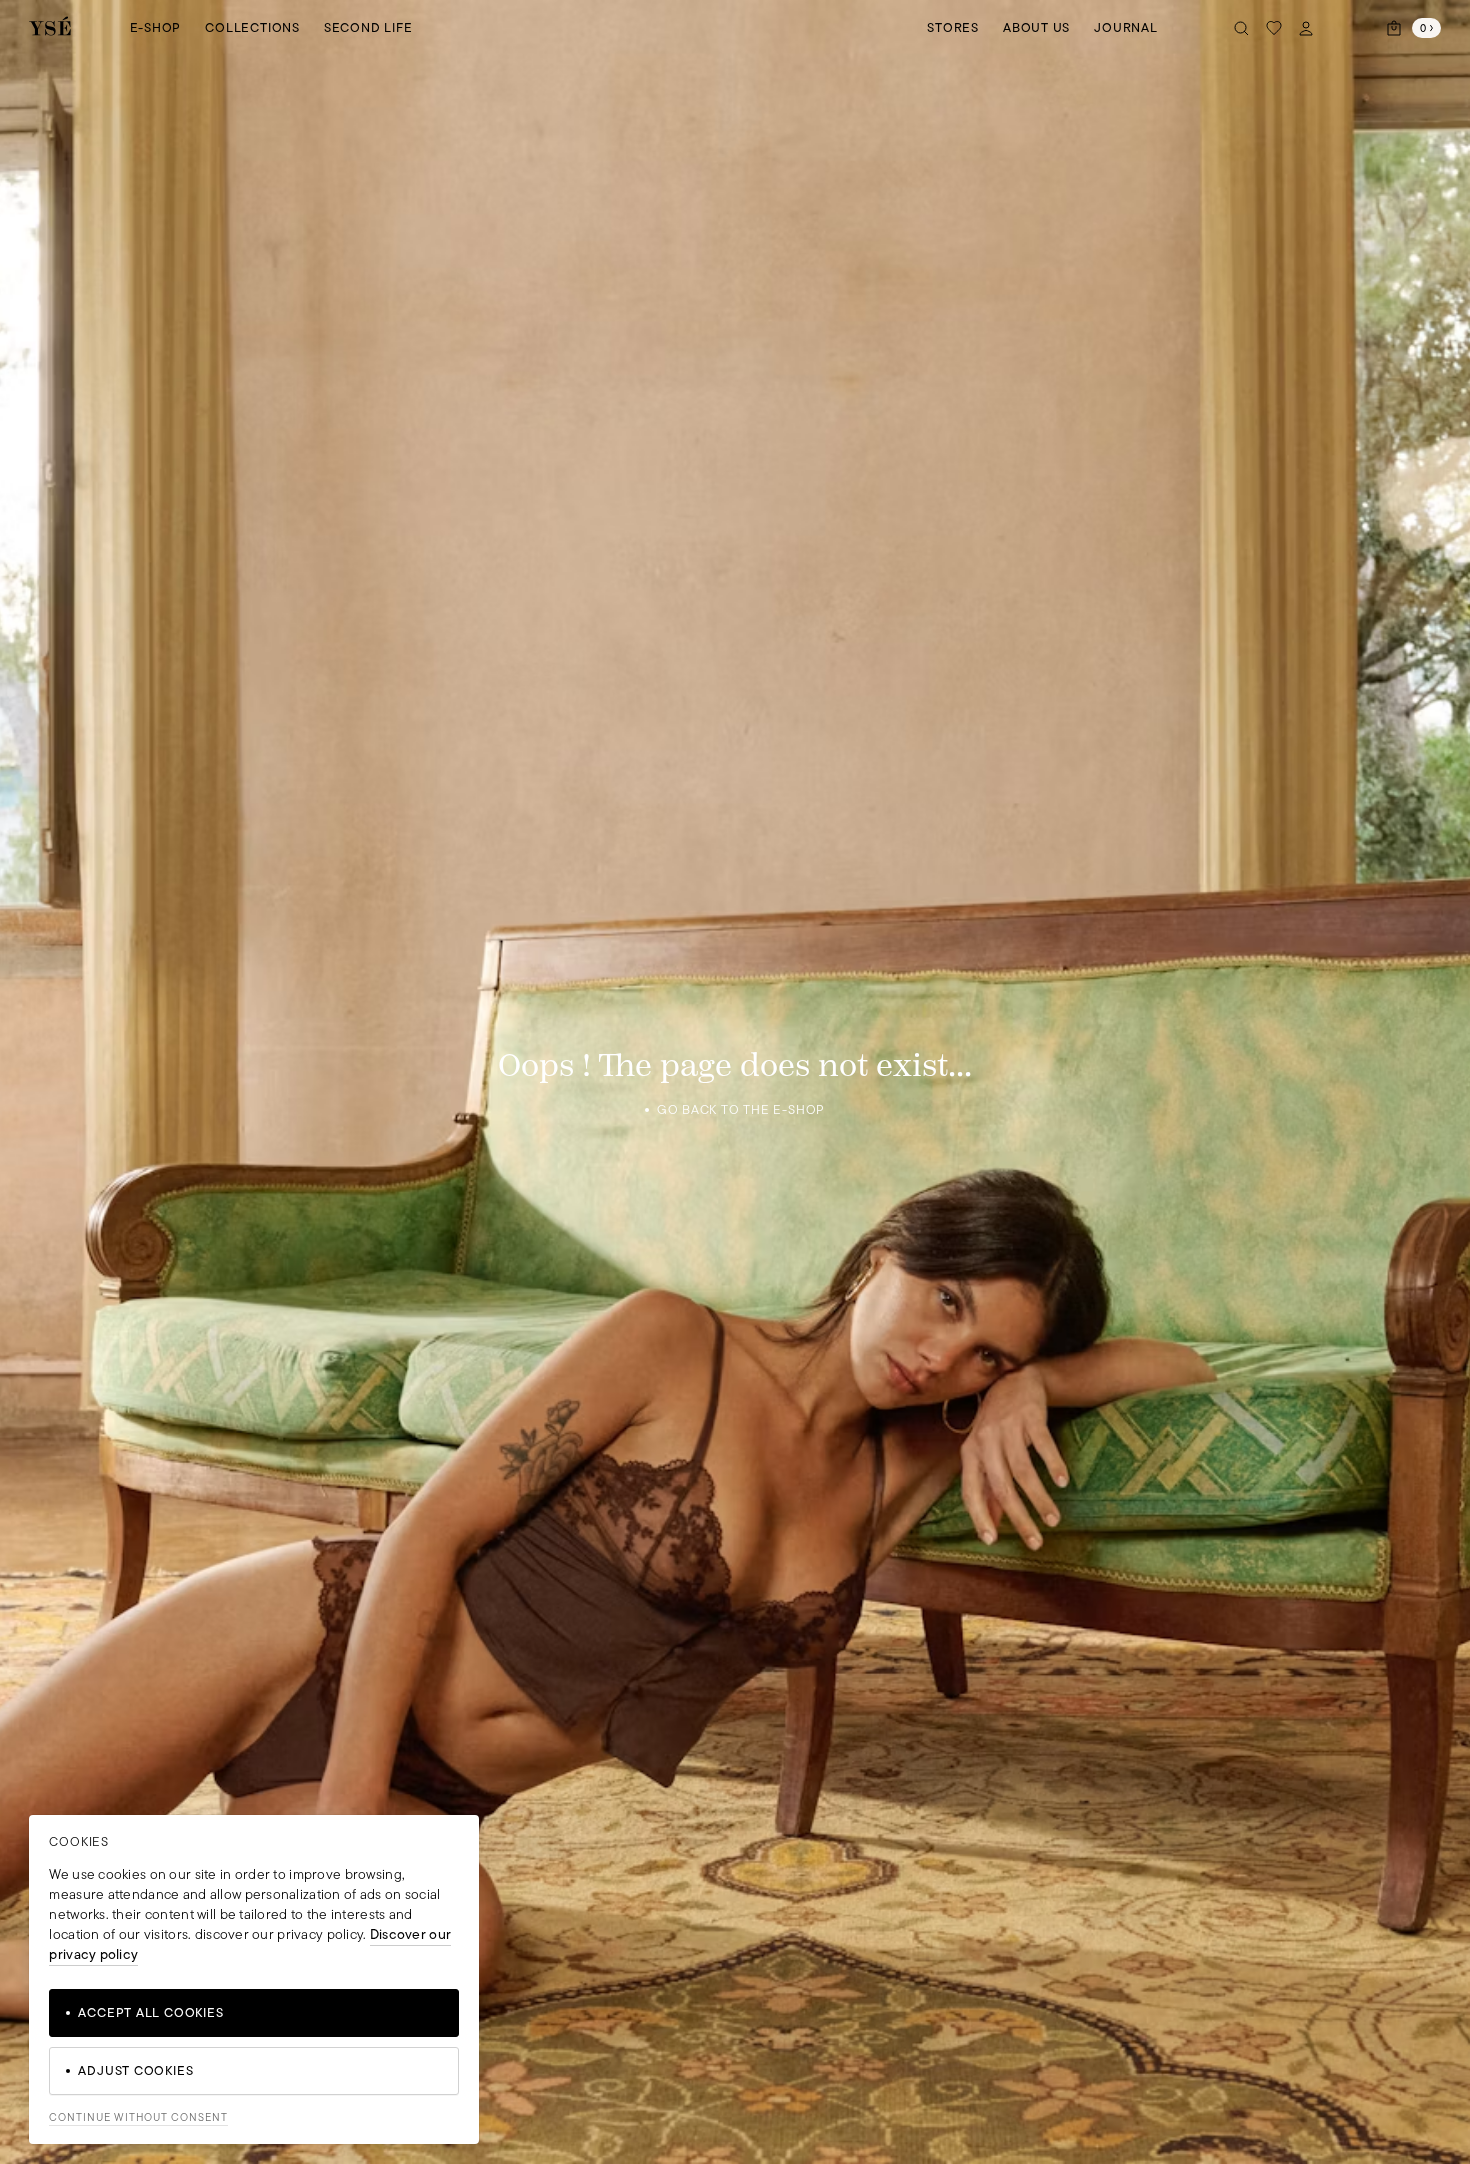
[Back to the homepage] (50, 27)
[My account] (1306, 28)
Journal (1125, 27)
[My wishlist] (1274, 28)
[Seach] (1242, 28)
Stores (953, 27)
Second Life (368, 27)
